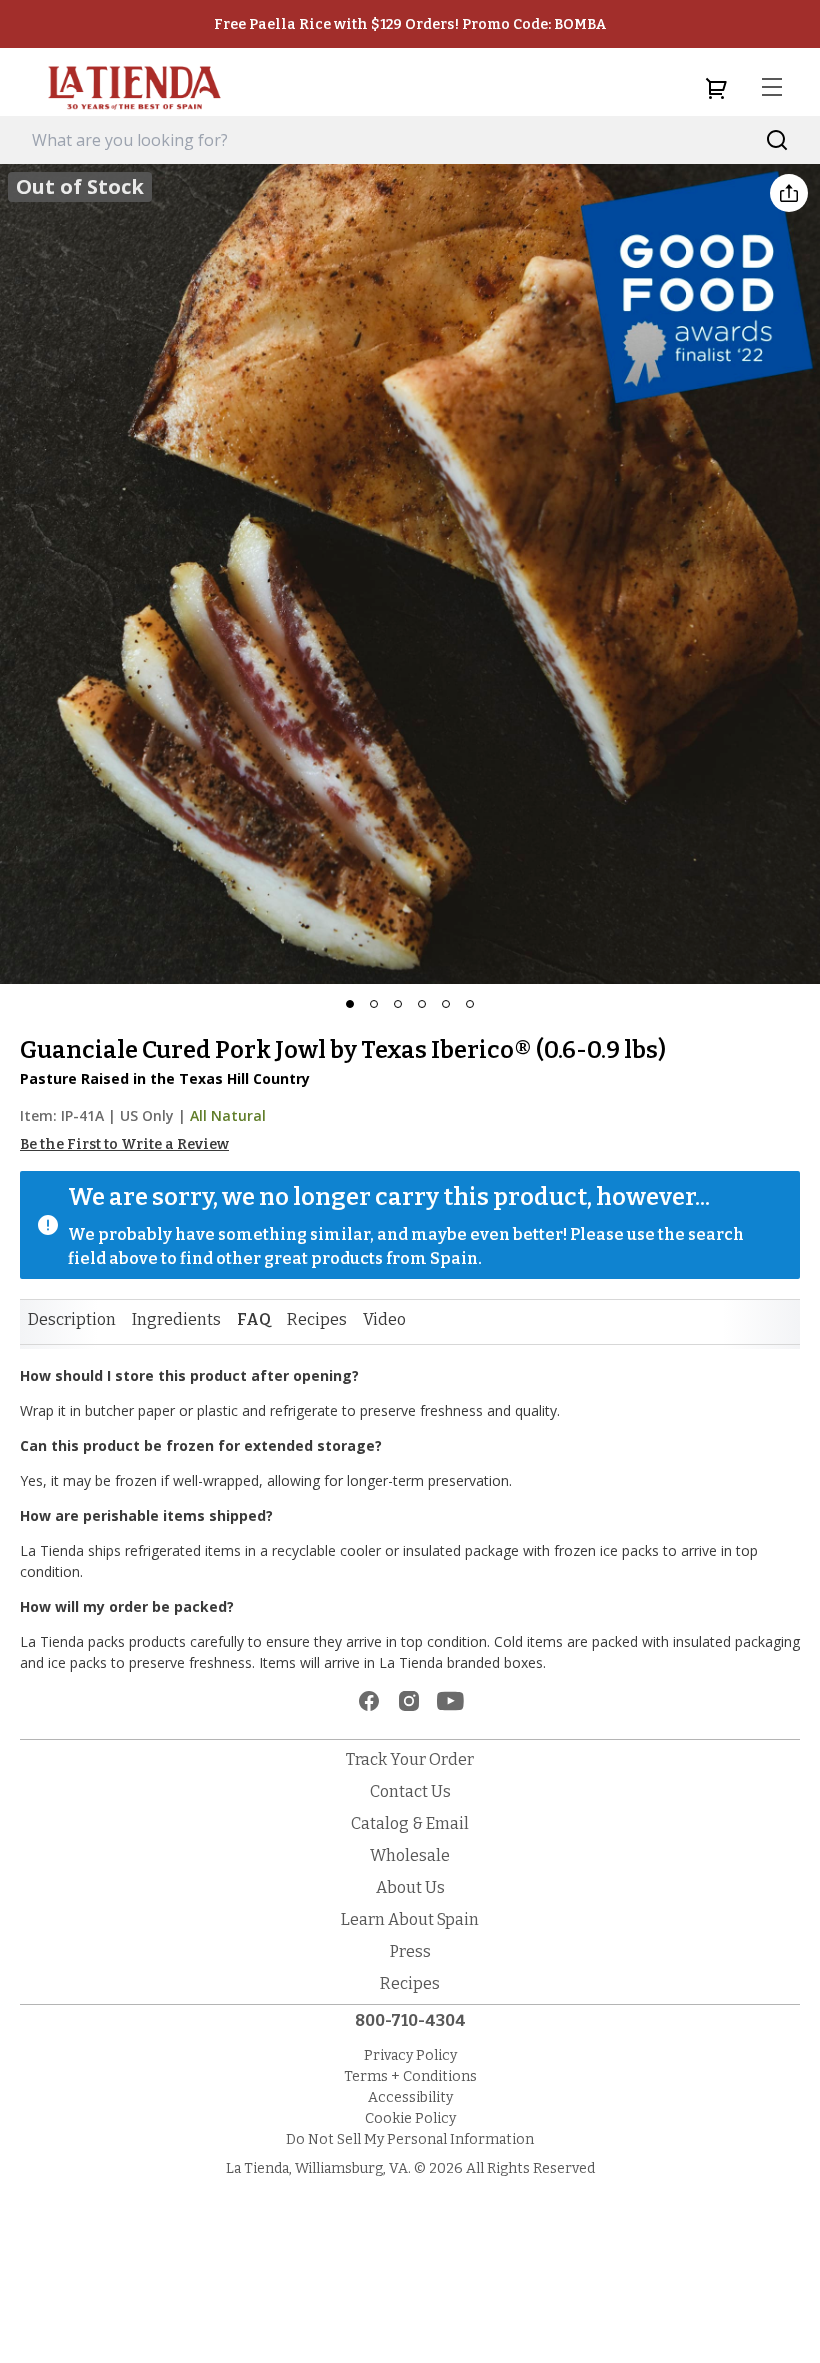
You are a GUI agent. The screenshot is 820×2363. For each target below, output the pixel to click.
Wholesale (410, 1855)
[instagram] (409, 1701)
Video (384, 1319)
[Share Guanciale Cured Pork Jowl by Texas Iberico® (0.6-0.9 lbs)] (789, 193)
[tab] (72, 1320)
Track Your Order (410, 1759)
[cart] (716, 88)
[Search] (777, 140)
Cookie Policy (410, 2118)
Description (72, 1319)
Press (410, 1951)
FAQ (254, 1319)
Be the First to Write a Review (124, 1144)
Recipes (317, 1319)
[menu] (772, 88)
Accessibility (410, 2097)
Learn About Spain (410, 1919)
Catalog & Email (410, 1823)
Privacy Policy (410, 2055)
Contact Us (410, 1791)
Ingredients (176, 1319)
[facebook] (369, 1701)
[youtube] (450, 1701)
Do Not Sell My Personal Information (410, 2139)
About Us (410, 1887)
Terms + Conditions (410, 2076)
